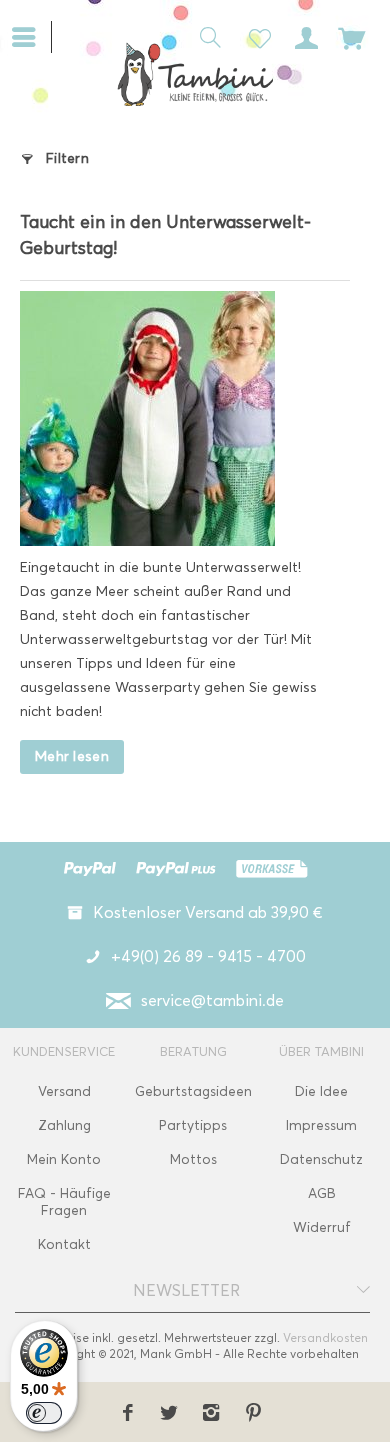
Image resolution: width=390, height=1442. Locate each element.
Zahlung (64, 1125)
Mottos (193, 1159)
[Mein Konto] (303, 36)
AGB (322, 1193)
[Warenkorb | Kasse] (352, 36)
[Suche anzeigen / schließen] (205, 36)
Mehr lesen (72, 756)
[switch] (44, 1413)
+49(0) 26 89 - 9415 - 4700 (208, 956)
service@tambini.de (212, 1000)
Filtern (67, 158)
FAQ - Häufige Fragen (64, 1202)
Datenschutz (321, 1159)
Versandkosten (325, 1337)
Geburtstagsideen (193, 1091)
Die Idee (321, 1091)
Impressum (321, 1125)
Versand (64, 1091)
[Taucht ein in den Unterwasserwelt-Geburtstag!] (175, 418)
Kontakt (64, 1244)
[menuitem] (31, 35)
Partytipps (193, 1125)
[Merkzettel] (254, 36)
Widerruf (322, 1227)
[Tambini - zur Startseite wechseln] (195, 74)
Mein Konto (64, 1159)
